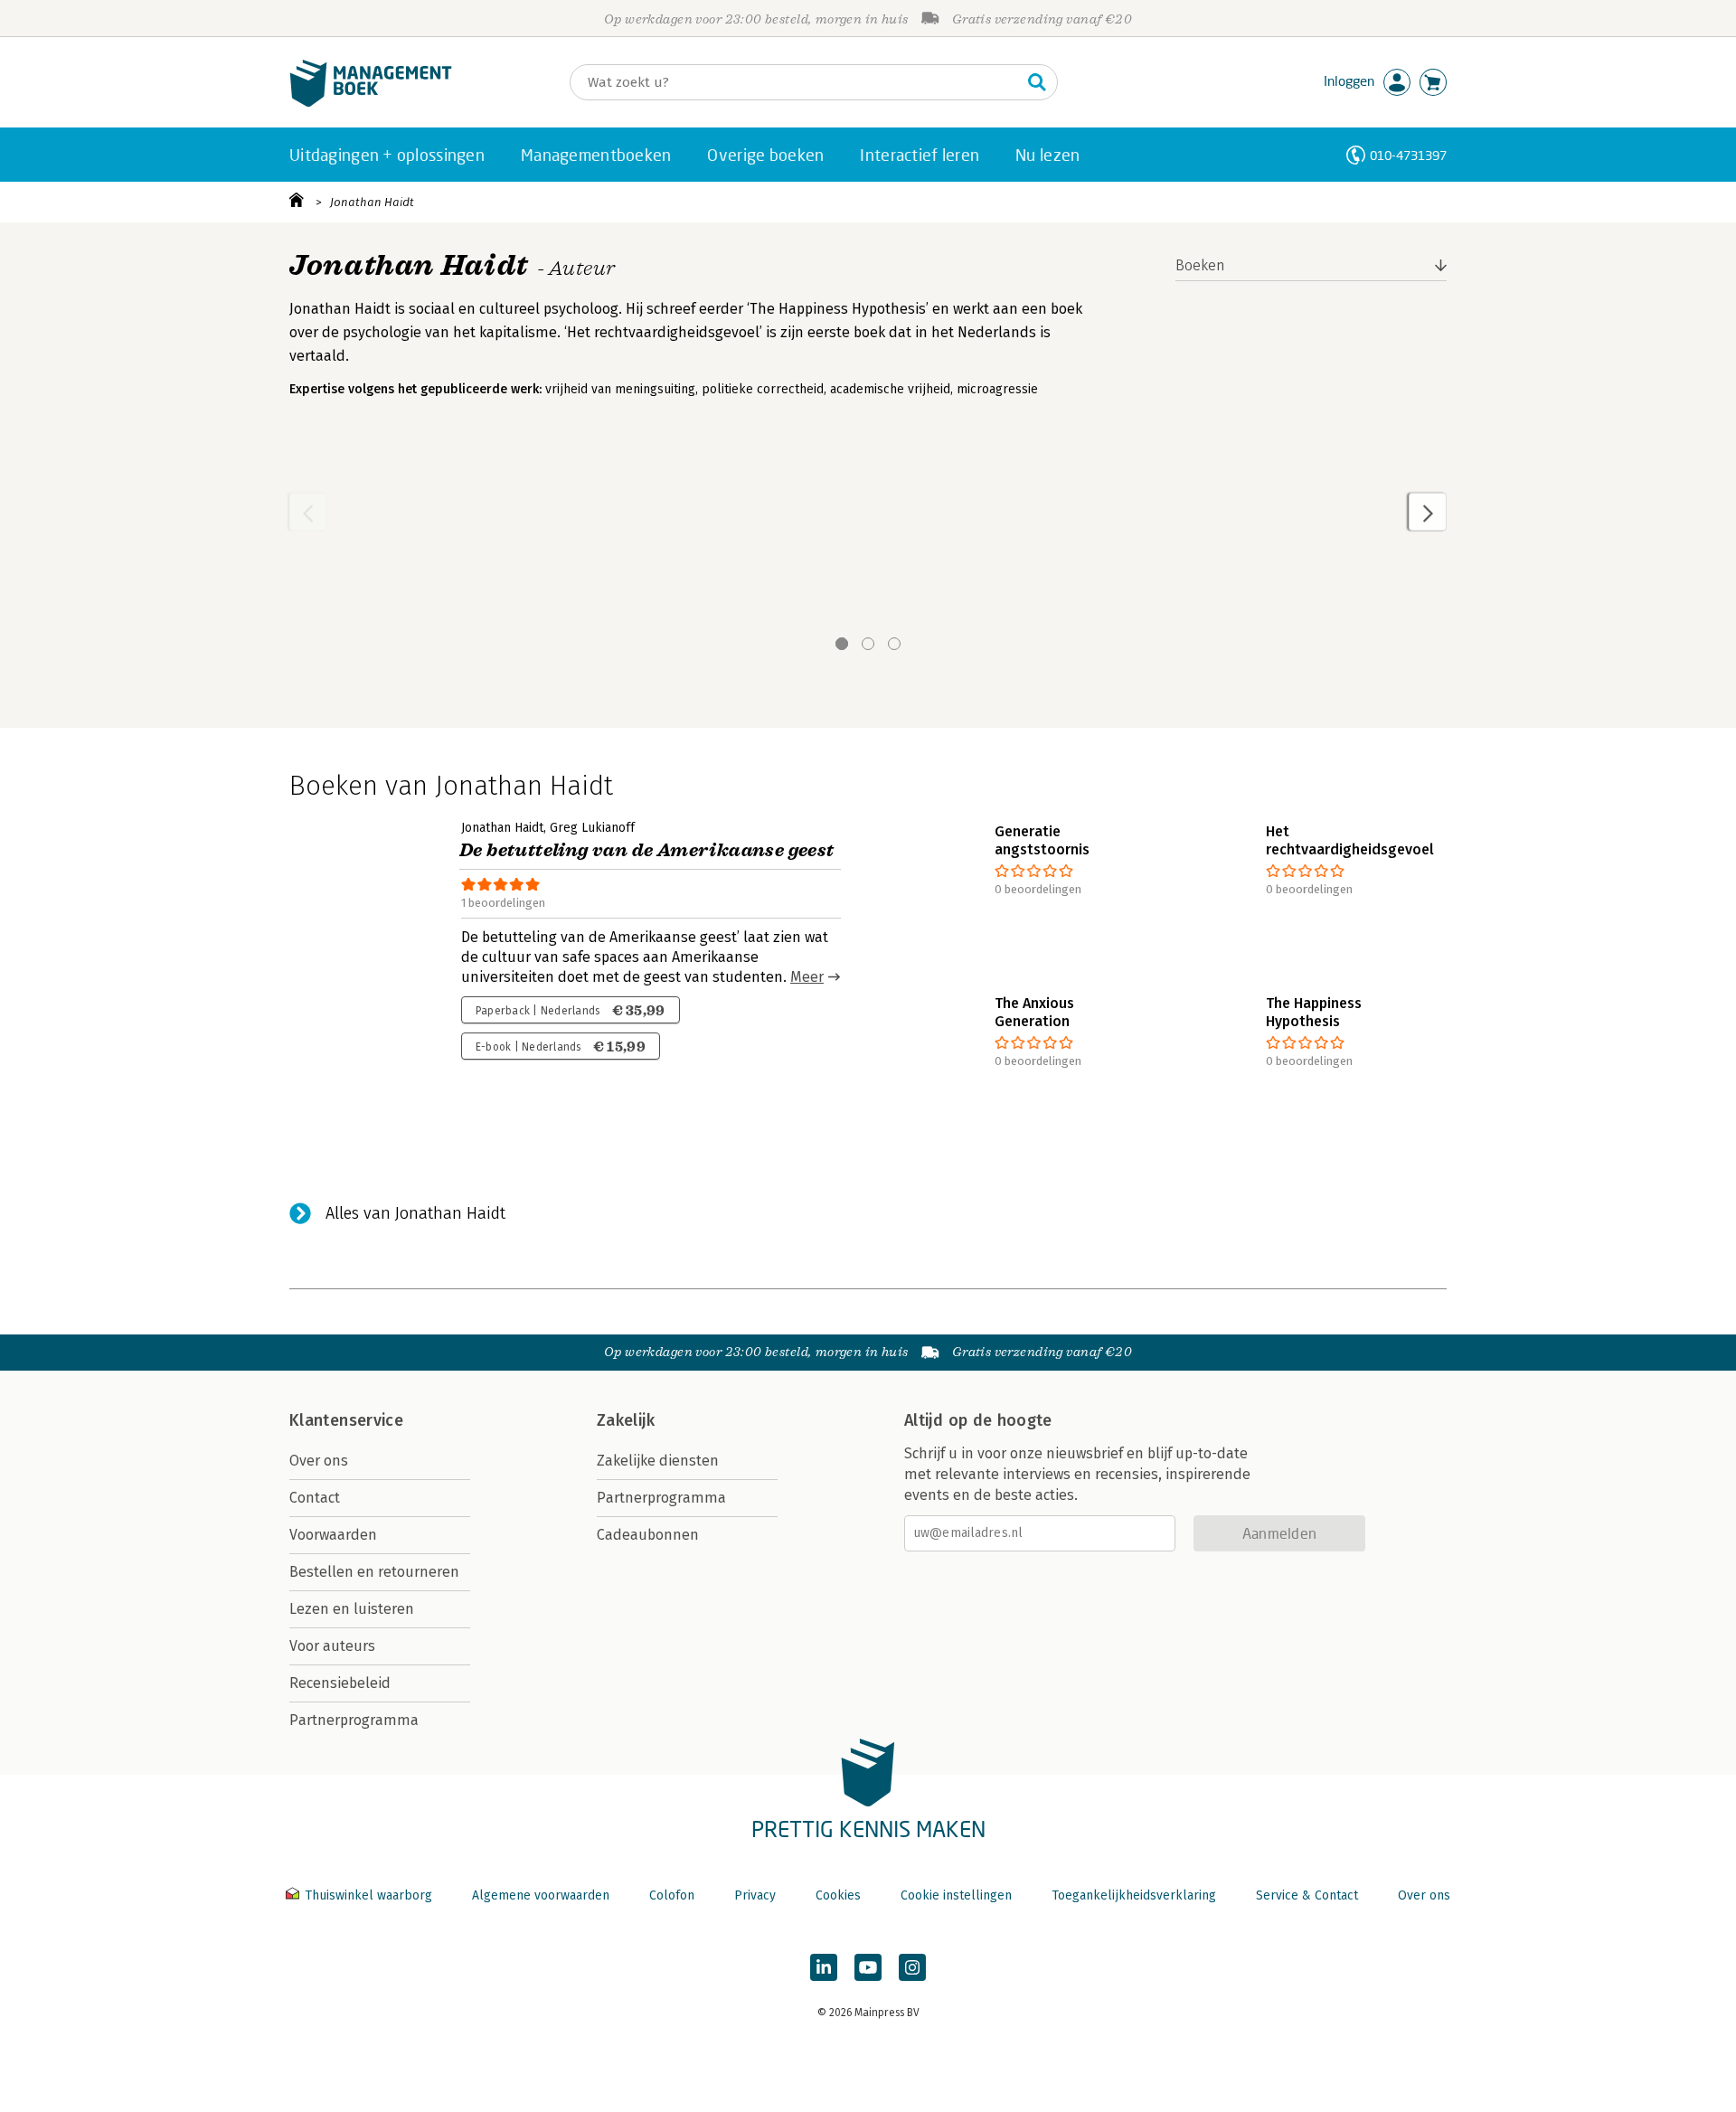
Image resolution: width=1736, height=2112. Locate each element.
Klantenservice (346, 1420)
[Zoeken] (1037, 82)
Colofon (672, 1895)
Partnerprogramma (354, 1720)
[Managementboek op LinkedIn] (824, 1967)
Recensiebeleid (340, 1683)
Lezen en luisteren (352, 1609)
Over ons (319, 1461)
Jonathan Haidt (372, 202)
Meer (807, 977)
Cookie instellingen (956, 1895)
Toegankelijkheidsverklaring (1134, 1895)
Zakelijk (626, 1420)
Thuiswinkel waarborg (368, 1895)
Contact (315, 1498)
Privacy (755, 1895)
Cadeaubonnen (648, 1535)
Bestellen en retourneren (374, 1572)
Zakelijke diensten (658, 1461)
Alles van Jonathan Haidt (415, 1213)
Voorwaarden (333, 1535)
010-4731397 (1408, 155)
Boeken (1200, 265)
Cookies (838, 1895)
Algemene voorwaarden (541, 1895)
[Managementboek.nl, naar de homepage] (371, 103)
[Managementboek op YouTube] (868, 1967)
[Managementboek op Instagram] (912, 1967)
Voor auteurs (332, 1646)
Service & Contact (1307, 1895)
